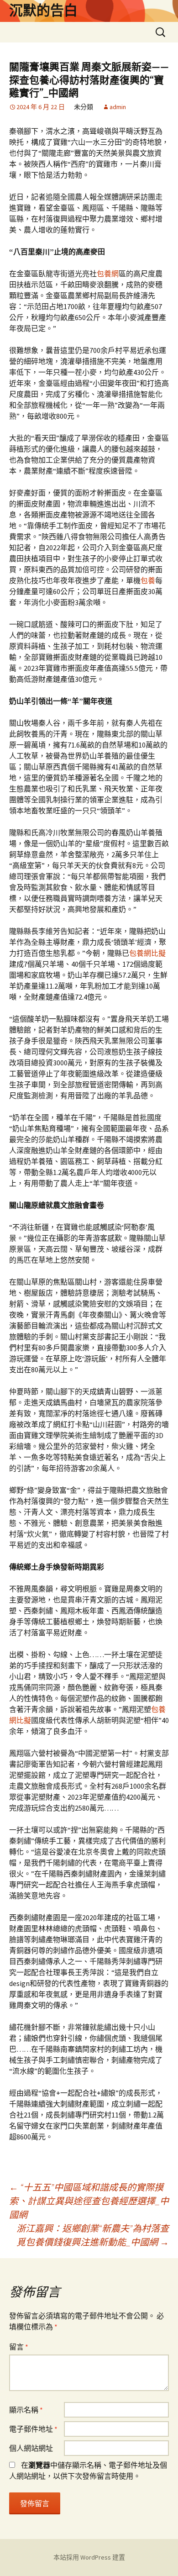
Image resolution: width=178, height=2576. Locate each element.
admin (118, 107)
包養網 (108, 274)
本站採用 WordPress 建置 (89, 2557)
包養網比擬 (147, 953)
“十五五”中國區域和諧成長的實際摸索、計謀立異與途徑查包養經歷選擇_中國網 (89, 2201)
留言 (19, 2347)
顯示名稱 (26, 2410)
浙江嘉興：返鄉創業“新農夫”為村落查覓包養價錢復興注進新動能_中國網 (93, 2235)
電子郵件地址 (33, 2429)
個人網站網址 (31, 2448)
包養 (148, 580)
